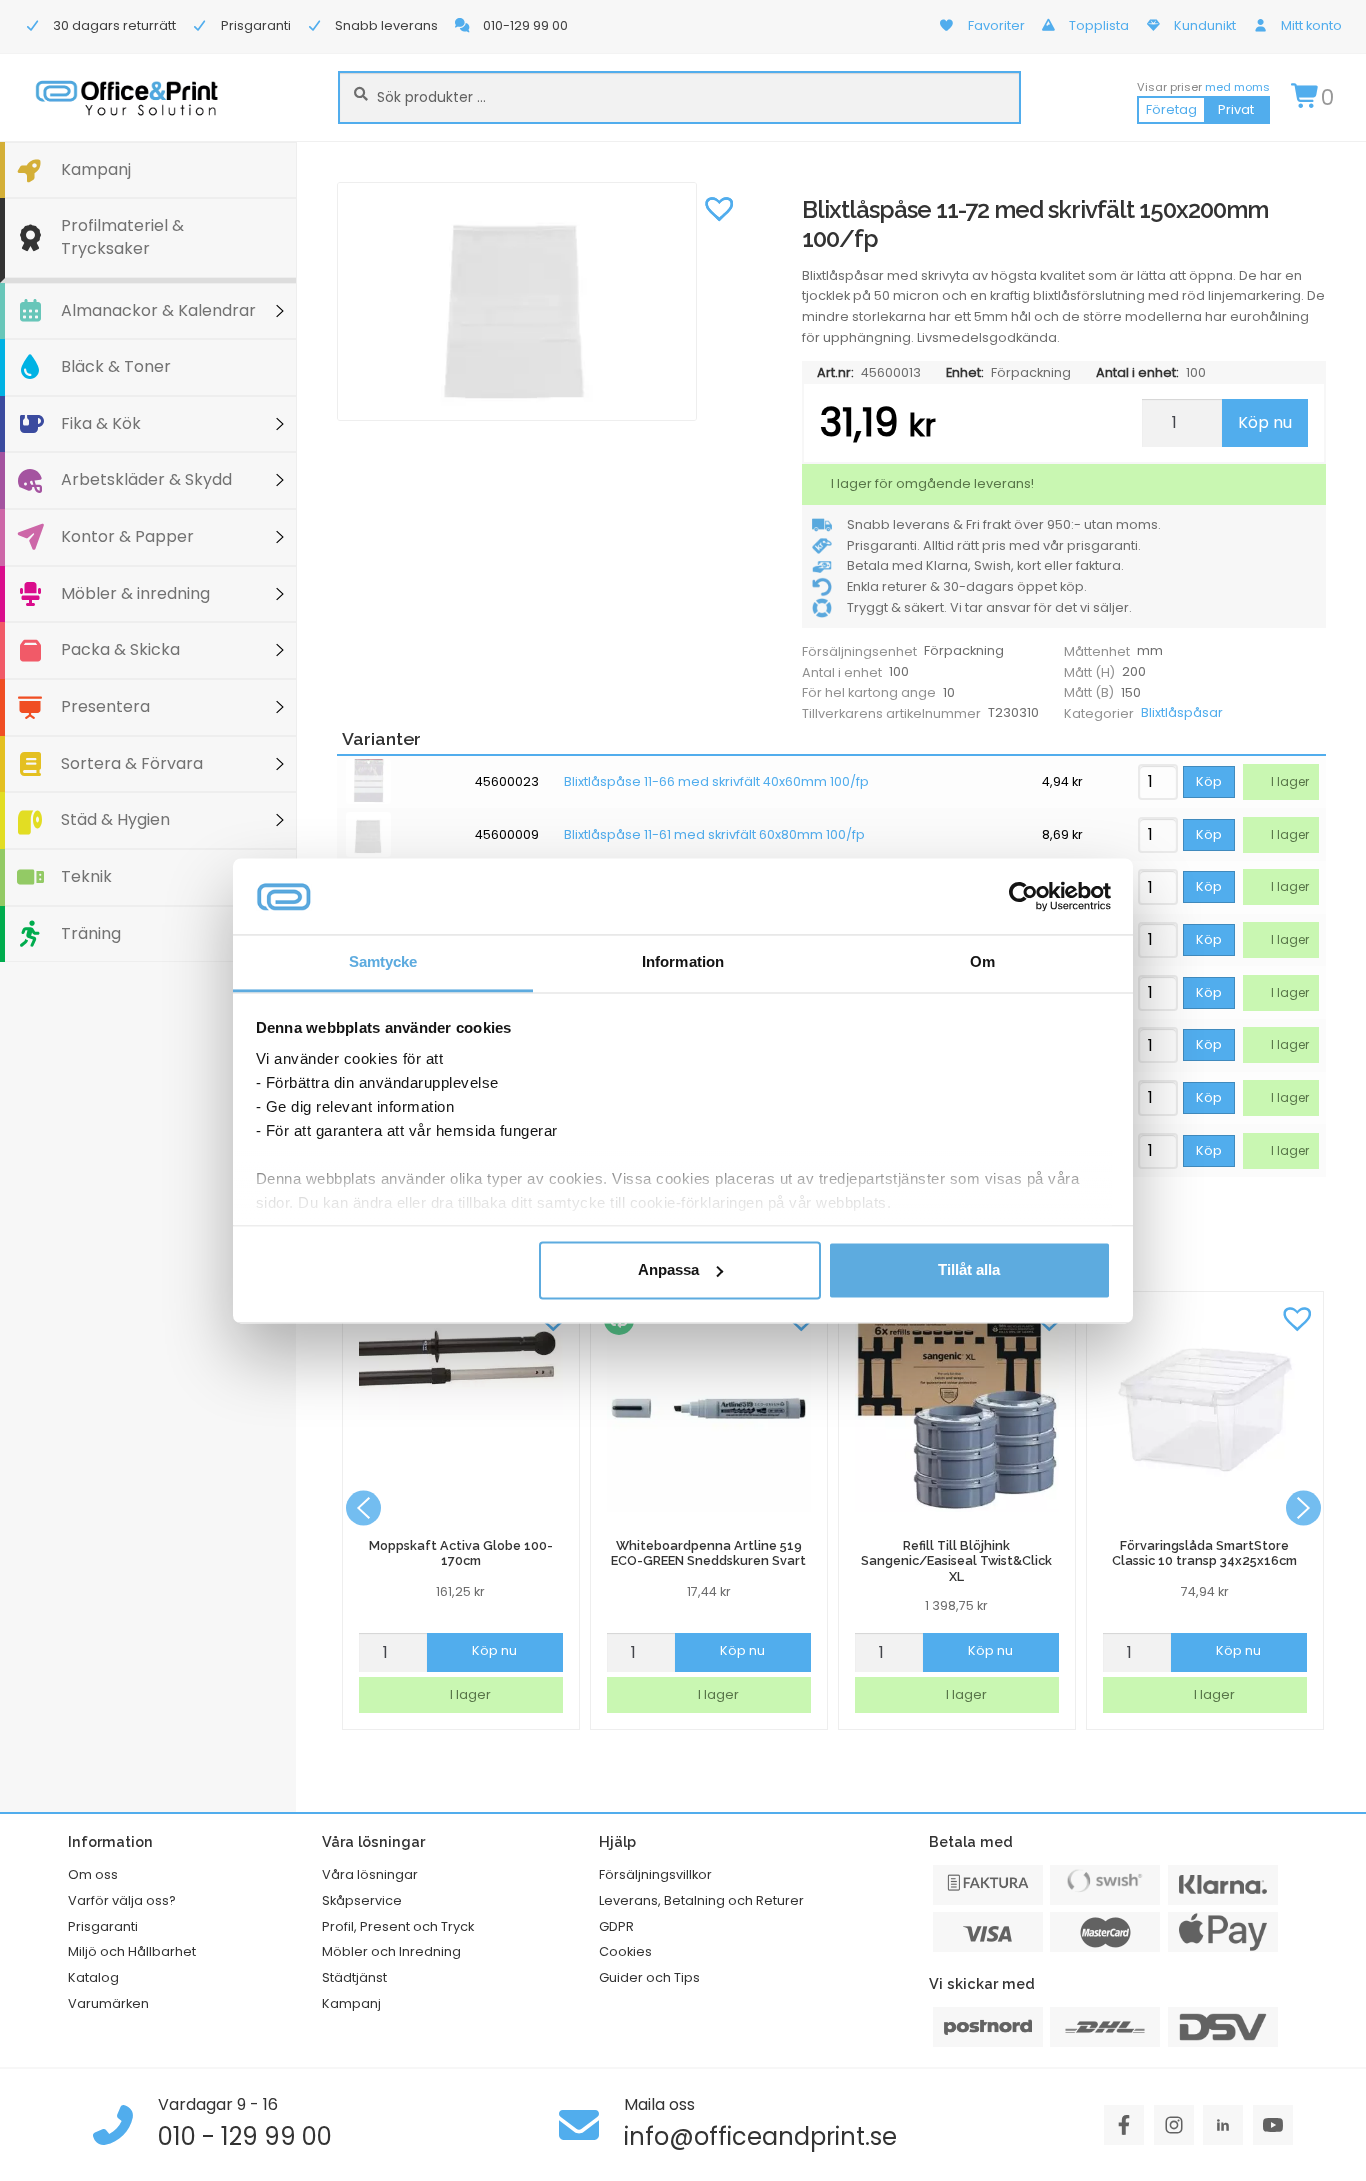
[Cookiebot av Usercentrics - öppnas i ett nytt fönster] (1023, 896)
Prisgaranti (103, 1926)
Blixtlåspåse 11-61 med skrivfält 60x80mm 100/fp (714, 835)
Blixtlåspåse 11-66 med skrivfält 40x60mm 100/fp (716, 782)
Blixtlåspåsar (1182, 712)
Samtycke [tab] (383, 962)
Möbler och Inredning (391, 1951)
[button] (719, 207)
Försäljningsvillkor (655, 1874)
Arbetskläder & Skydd (146, 479)
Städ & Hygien (115, 819)
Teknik (86, 876)
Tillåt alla (969, 1269)
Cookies (625, 1951)
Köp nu (1265, 422)
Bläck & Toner (116, 366)
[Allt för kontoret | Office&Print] (127, 97)
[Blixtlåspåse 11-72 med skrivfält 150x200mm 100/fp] (540, 302)
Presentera (105, 706)
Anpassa (668, 1269)
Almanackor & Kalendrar (158, 310)
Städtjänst (354, 1977)
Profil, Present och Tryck (398, 1926)
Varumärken (108, 2003)
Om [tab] (982, 962)
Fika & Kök (101, 423)
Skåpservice (362, 1900)
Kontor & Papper (127, 536)
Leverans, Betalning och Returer (701, 1900)
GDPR (616, 1926)
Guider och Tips (649, 1977)
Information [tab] (683, 962)
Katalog (93, 1977)
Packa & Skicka (120, 649)
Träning (91, 933)
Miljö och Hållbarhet (132, 1951)
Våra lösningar (370, 1874)
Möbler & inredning (135, 593)
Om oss (93, 1874)
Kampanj (96, 169)
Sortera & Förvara (132, 763)
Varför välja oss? (122, 1900)
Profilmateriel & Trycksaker (122, 237)
